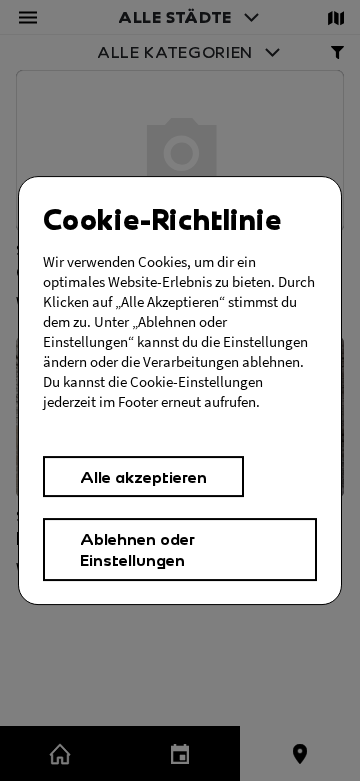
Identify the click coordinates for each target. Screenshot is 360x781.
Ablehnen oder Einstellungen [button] (137, 549)
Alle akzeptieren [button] (143, 476)
